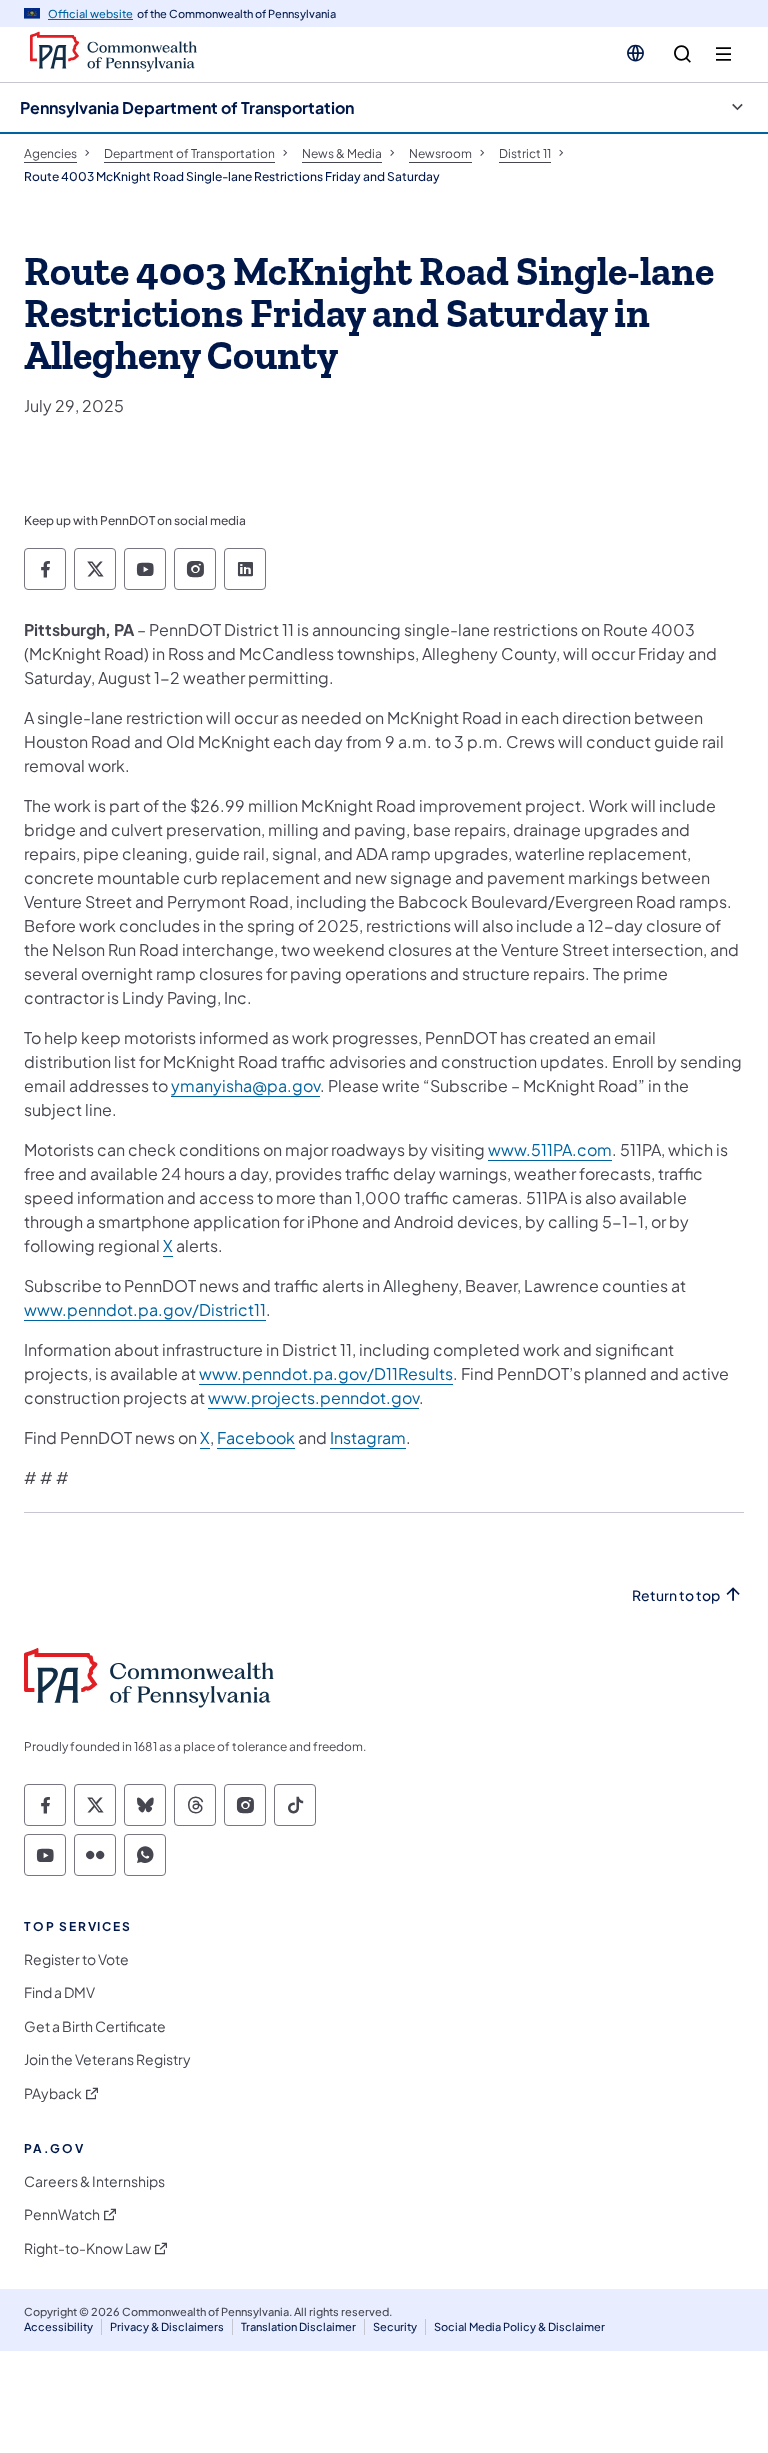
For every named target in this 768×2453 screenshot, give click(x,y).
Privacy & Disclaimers (167, 2326)
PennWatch (62, 2214)
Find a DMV (59, 1992)
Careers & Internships (94, 2181)
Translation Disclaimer (298, 2326)
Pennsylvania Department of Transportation (187, 107)
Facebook (256, 1437)
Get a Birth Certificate (95, 2026)
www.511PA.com (550, 1149)
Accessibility (58, 2326)
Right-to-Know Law (87, 2248)
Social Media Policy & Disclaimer (519, 2326)
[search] (682, 54)
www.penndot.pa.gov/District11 (145, 1309)
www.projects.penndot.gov (313, 1397)
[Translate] (635, 53)
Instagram (368, 1437)
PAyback (53, 2093)
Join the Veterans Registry (107, 2059)
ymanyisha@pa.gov (245, 1085)
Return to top (676, 1595)
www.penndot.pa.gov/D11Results (326, 1373)
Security (395, 2326)
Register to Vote (76, 1959)
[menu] (723, 54)
